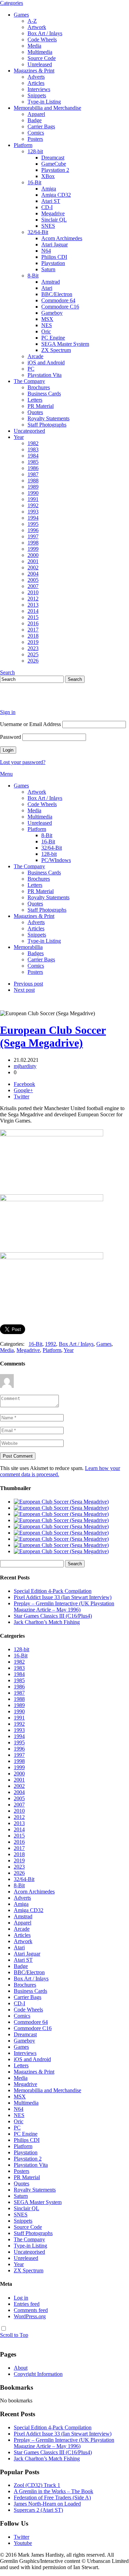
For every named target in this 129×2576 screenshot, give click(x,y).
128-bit (35, 151)
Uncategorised (29, 431)
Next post (24, 990)
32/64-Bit (38, 232)
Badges (36, 953)
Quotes (35, 412)
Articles (36, 83)
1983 (33, 449)
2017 (33, 630)
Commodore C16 (60, 307)
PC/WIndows (56, 860)
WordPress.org (30, 2316)
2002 (33, 567)
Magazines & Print (34, 71)
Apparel (36, 114)
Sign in (8, 712)
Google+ (23, 1090)
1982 (33, 443)
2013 (33, 605)
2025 (33, 654)
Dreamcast (53, 158)
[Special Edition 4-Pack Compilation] (61, 1502)
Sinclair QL (54, 220)
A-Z (32, 21)
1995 (33, 524)
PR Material (41, 406)
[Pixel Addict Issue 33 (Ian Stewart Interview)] (61, 1508)
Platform (23, 145)
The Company (29, 381)
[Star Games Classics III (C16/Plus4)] (61, 1520)
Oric (46, 331)
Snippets (37, 95)
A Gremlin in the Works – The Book (53, 2491)
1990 (33, 493)
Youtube (23, 2543)
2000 (33, 555)
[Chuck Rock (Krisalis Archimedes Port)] (61, 1545)
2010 (33, 592)
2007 (33, 586)
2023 (33, 648)
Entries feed (27, 2304)
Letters (35, 400)
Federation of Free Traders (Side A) (52, 2497)
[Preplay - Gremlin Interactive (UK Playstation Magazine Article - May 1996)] (61, 1514)
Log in (21, 2298)
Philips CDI (54, 257)
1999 (33, 549)
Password (10, 737)
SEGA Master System (65, 344)
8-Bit (33, 276)
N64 (46, 251)
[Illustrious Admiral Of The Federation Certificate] (61, 1551)
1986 (33, 468)
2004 (33, 574)
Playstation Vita (45, 375)
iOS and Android (46, 363)
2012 (33, 599)
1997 (33, 536)
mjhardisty (25, 1066)
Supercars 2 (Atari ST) (38, 2510)
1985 (33, 462)
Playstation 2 (55, 170)
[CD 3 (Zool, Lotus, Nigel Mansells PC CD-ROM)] (61, 1539)
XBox (48, 176)
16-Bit (34, 182)
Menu (6, 774)
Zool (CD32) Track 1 (37, 2485)
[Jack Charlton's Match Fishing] (61, 1526)
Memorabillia (28, 947)
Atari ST (51, 201)
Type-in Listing (44, 102)
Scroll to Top (14, 2335)
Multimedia (40, 52)
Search (7, 672)
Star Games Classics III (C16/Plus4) (53, 1616)
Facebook (24, 1084)
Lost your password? (23, 762)
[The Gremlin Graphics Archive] (26, 700)
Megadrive (53, 213)
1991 (33, 499)
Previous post (28, 984)
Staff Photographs (47, 425)
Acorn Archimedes (62, 238)
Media (34, 46)
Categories (12, 3)
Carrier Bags (41, 126)
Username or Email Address (30, 724)
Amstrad (51, 282)
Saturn (48, 269)
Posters (35, 139)
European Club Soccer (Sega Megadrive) (53, 1036)
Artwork (37, 27)
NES (47, 325)
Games (21, 15)
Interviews (39, 89)
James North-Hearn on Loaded (47, 2504)
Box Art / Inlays (45, 33)
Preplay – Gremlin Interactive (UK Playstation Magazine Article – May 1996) (64, 1607)
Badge (35, 120)
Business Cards (44, 394)
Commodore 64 (58, 300)
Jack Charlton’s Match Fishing (47, 1622)
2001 (33, 561)
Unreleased (40, 64)
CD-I (47, 207)
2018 (33, 636)
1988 (33, 481)
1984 (33, 456)
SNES (48, 226)
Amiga (49, 189)
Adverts (36, 77)
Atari (47, 288)
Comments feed (31, 2310)
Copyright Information (38, 2374)
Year (19, 437)
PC (31, 369)
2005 (33, 580)
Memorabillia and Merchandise (47, 108)
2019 (33, 642)
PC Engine (53, 338)
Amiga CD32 (56, 195)
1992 (33, 505)
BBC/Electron (57, 294)
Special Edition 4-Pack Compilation (53, 1591)
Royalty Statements (49, 418)
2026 (33, 661)
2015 (33, 617)
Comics (36, 133)
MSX (47, 319)
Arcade (35, 356)
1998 (33, 543)
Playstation (53, 263)
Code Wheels (42, 40)
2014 (33, 611)
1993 (33, 512)
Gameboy (52, 313)
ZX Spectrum (56, 350)
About (21, 2368)
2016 (33, 623)
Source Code (42, 58)
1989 (33, 487)
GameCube (54, 164)
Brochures (39, 387)
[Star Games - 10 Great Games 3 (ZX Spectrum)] (61, 1533)
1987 (33, 474)
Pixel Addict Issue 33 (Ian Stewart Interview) (63, 1597)
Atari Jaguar (55, 244)
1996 (33, 530)
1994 (33, 518)
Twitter (21, 1096)
